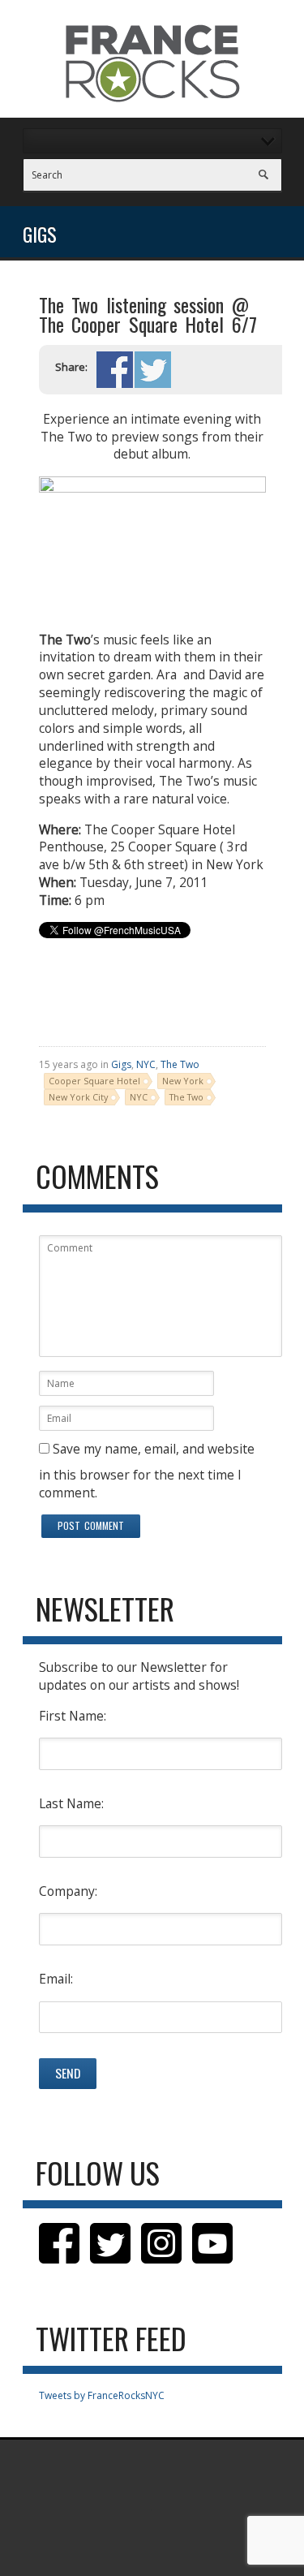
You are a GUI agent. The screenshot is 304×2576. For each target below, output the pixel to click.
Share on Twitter (153, 370)
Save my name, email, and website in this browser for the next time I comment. (147, 1470)
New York (183, 1081)
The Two (180, 1064)
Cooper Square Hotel (94, 1081)
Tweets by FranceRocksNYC (102, 2395)
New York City (78, 1097)
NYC (146, 1064)
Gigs (121, 1064)
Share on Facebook (115, 370)
